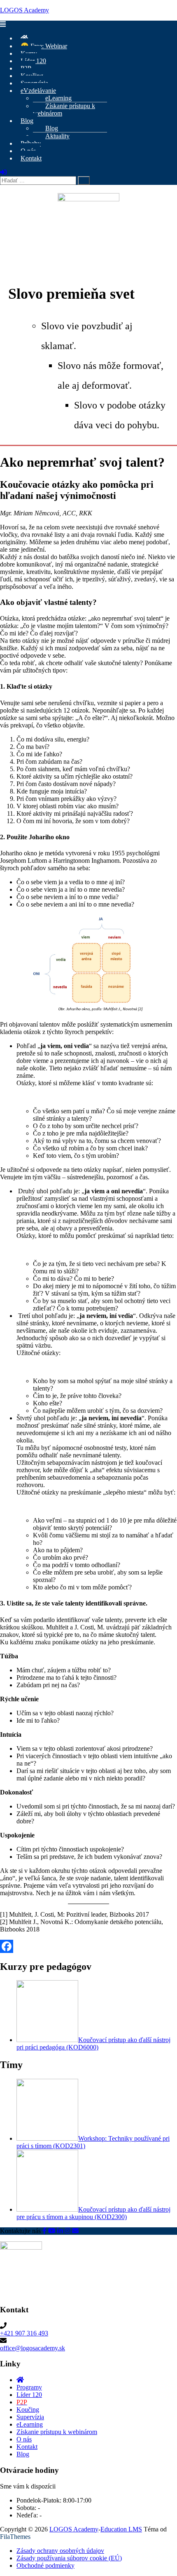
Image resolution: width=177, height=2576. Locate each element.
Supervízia (30, 2417)
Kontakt (31, 158)
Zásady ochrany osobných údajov (60, 2551)
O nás (24, 2439)
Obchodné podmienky (45, 2565)
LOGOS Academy (24, 10)
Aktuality (57, 136)
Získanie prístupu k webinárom (64, 110)
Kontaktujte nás (20, 2231)
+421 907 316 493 (24, 2333)
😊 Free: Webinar (44, 46)
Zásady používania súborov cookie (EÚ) (69, 2558)
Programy (29, 2387)
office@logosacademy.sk (33, 2348)
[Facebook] (88, 1946)
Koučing (28, 2410)
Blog (27, 121)
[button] (88, 24)
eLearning (30, 2424)
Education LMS (121, 2529)
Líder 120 (29, 2395)
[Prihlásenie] (3, 172)
